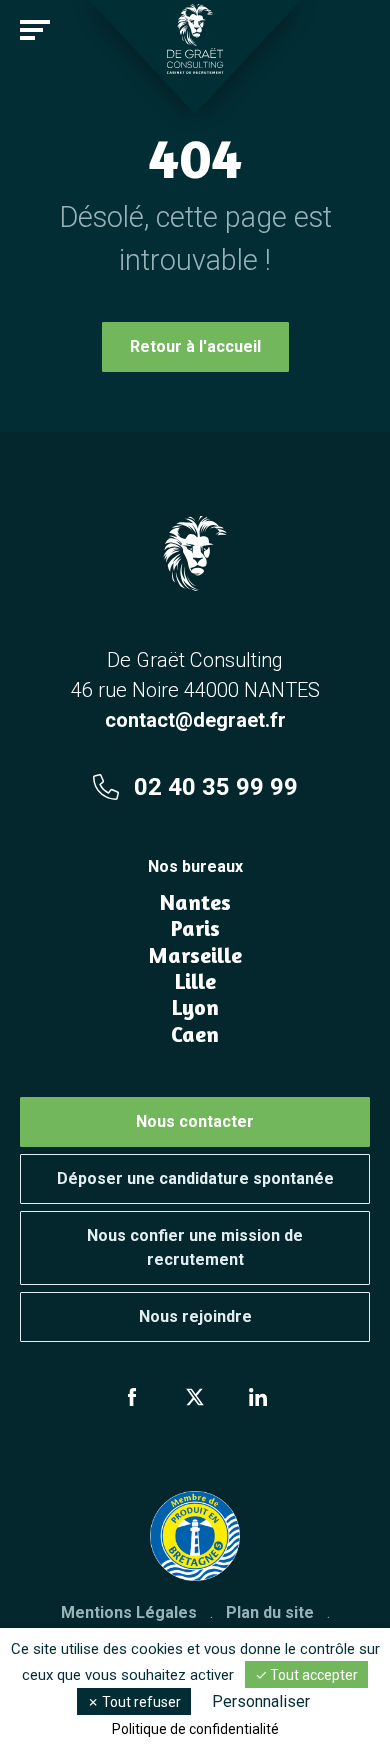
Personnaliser (261, 1701)
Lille (195, 981)
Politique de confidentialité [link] (195, 1729)
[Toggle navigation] (35, 30)
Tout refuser (140, 1702)
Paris (195, 928)
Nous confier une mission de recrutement (195, 1247)
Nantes (195, 902)
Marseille (195, 955)
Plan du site (270, 1612)
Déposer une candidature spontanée (195, 1178)
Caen (195, 1034)
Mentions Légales (129, 1612)
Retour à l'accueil (195, 346)
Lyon (195, 1007)
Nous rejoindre (195, 1316)
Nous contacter (195, 1121)
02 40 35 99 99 (216, 787)
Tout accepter (312, 1675)
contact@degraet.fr (195, 720)
